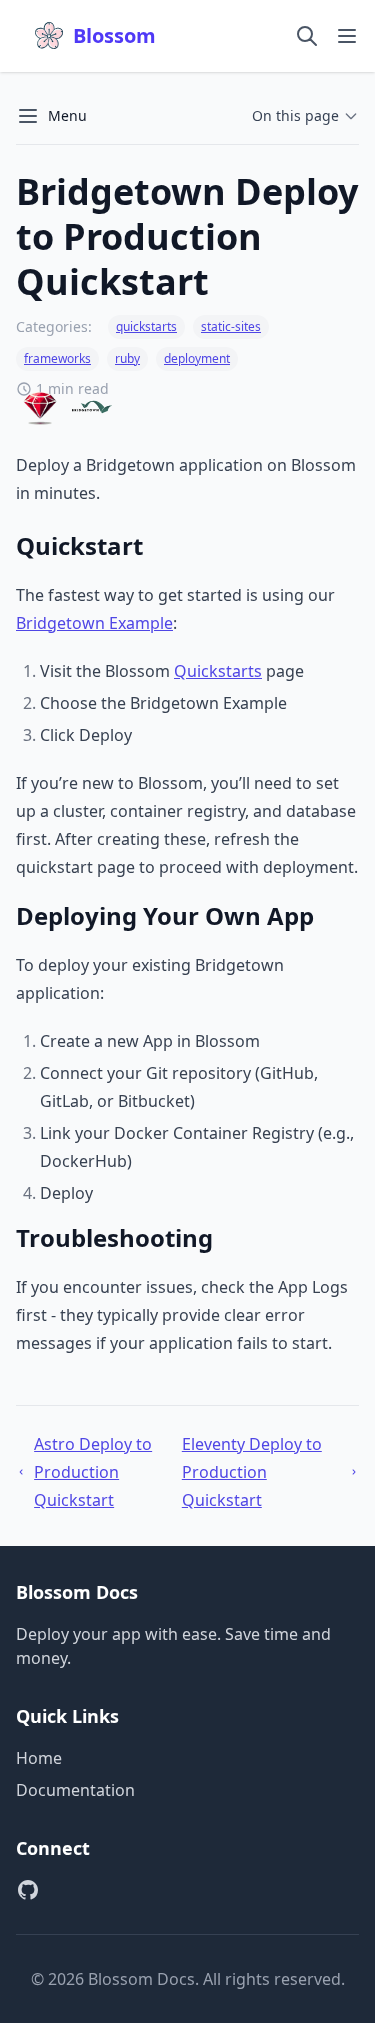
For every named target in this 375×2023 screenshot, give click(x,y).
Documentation (75, 1790)
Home (39, 1758)
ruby (127, 358)
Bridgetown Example (94, 623)
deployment (197, 358)
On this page (295, 115)
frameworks (57, 358)
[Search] (307, 36)
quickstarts (146, 326)
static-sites (231, 326)
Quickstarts (218, 671)
